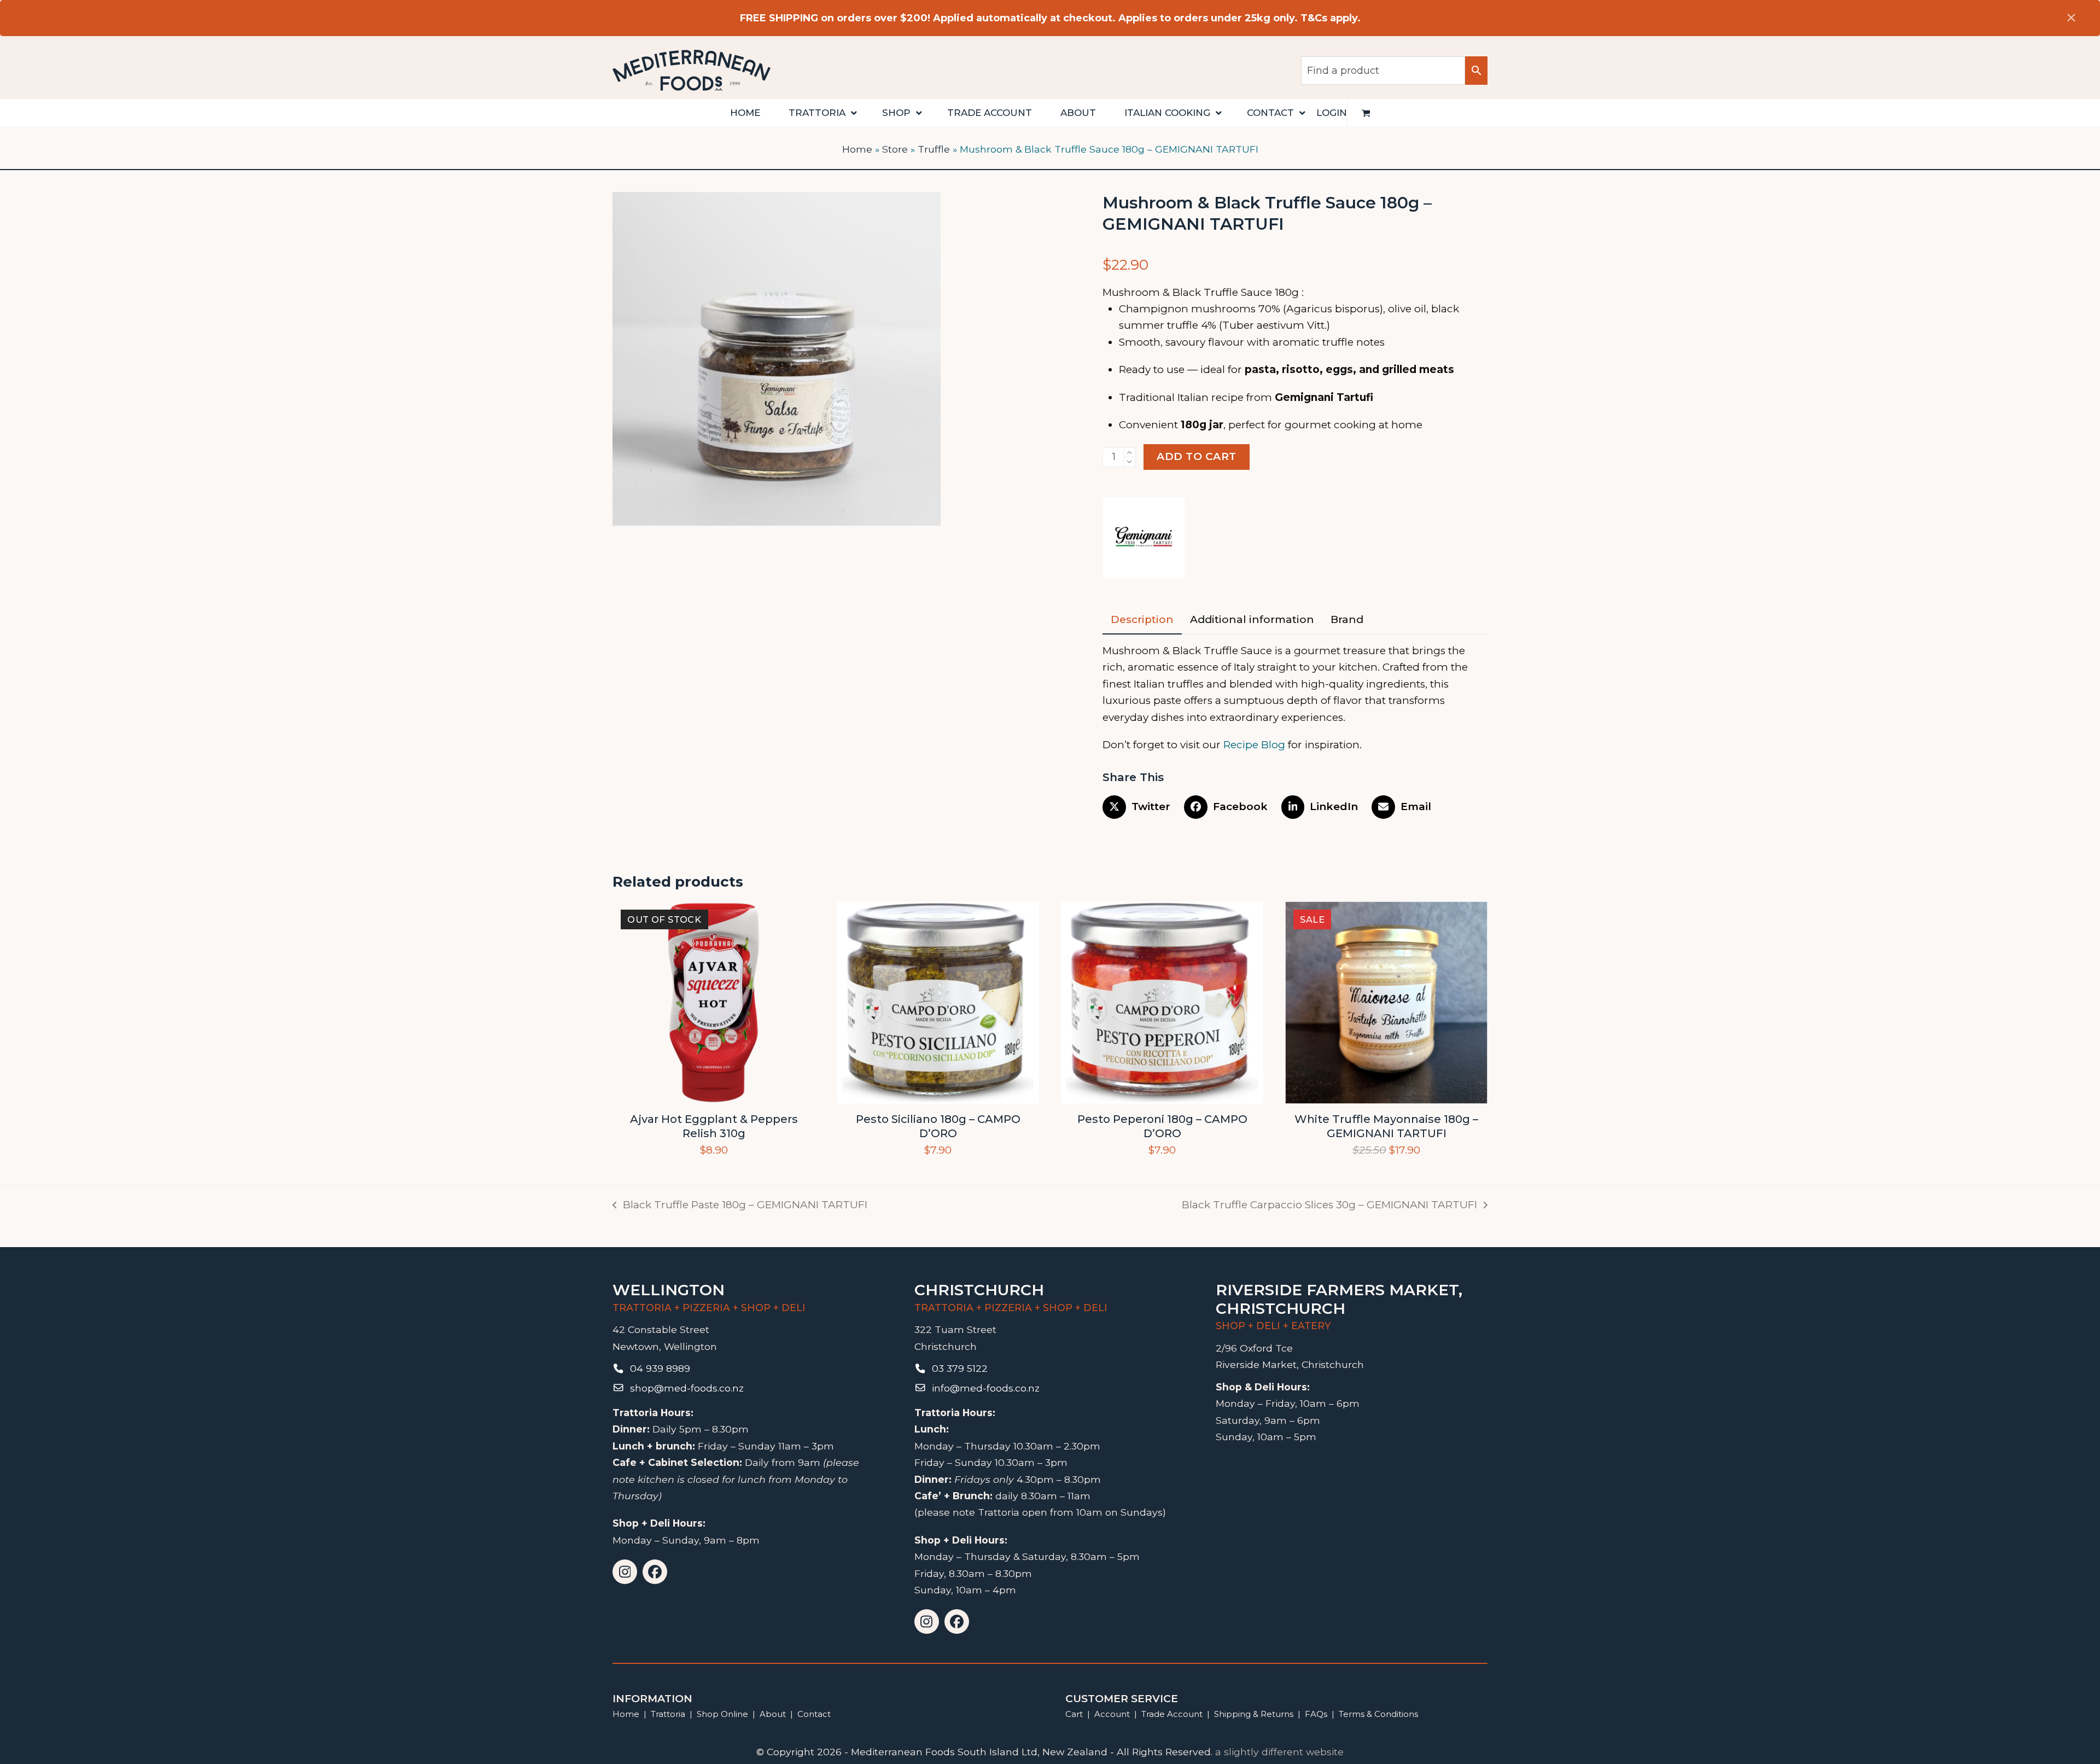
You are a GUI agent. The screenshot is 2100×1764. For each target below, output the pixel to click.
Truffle (934, 149)
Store (895, 149)
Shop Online (724, 1714)
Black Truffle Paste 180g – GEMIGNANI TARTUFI (740, 1206)
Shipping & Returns (1254, 1714)
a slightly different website (1279, 1752)
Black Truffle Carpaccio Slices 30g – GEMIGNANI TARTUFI (1329, 1206)
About (773, 1714)
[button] (1366, 113)
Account (1112, 1714)
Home (857, 149)
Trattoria (668, 1714)
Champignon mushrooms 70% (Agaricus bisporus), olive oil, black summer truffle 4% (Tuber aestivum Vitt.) (1289, 317)
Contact (814, 1714)
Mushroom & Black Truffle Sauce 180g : (1203, 292)
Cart (1074, 1714)
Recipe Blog (1254, 745)
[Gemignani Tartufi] (1144, 540)
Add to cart (1197, 456)
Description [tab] (1142, 619)
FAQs (1316, 1714)
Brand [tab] (1347, 619)
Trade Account (1172, 1714)
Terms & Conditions (1378, 1714)
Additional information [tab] (1252, 619)
